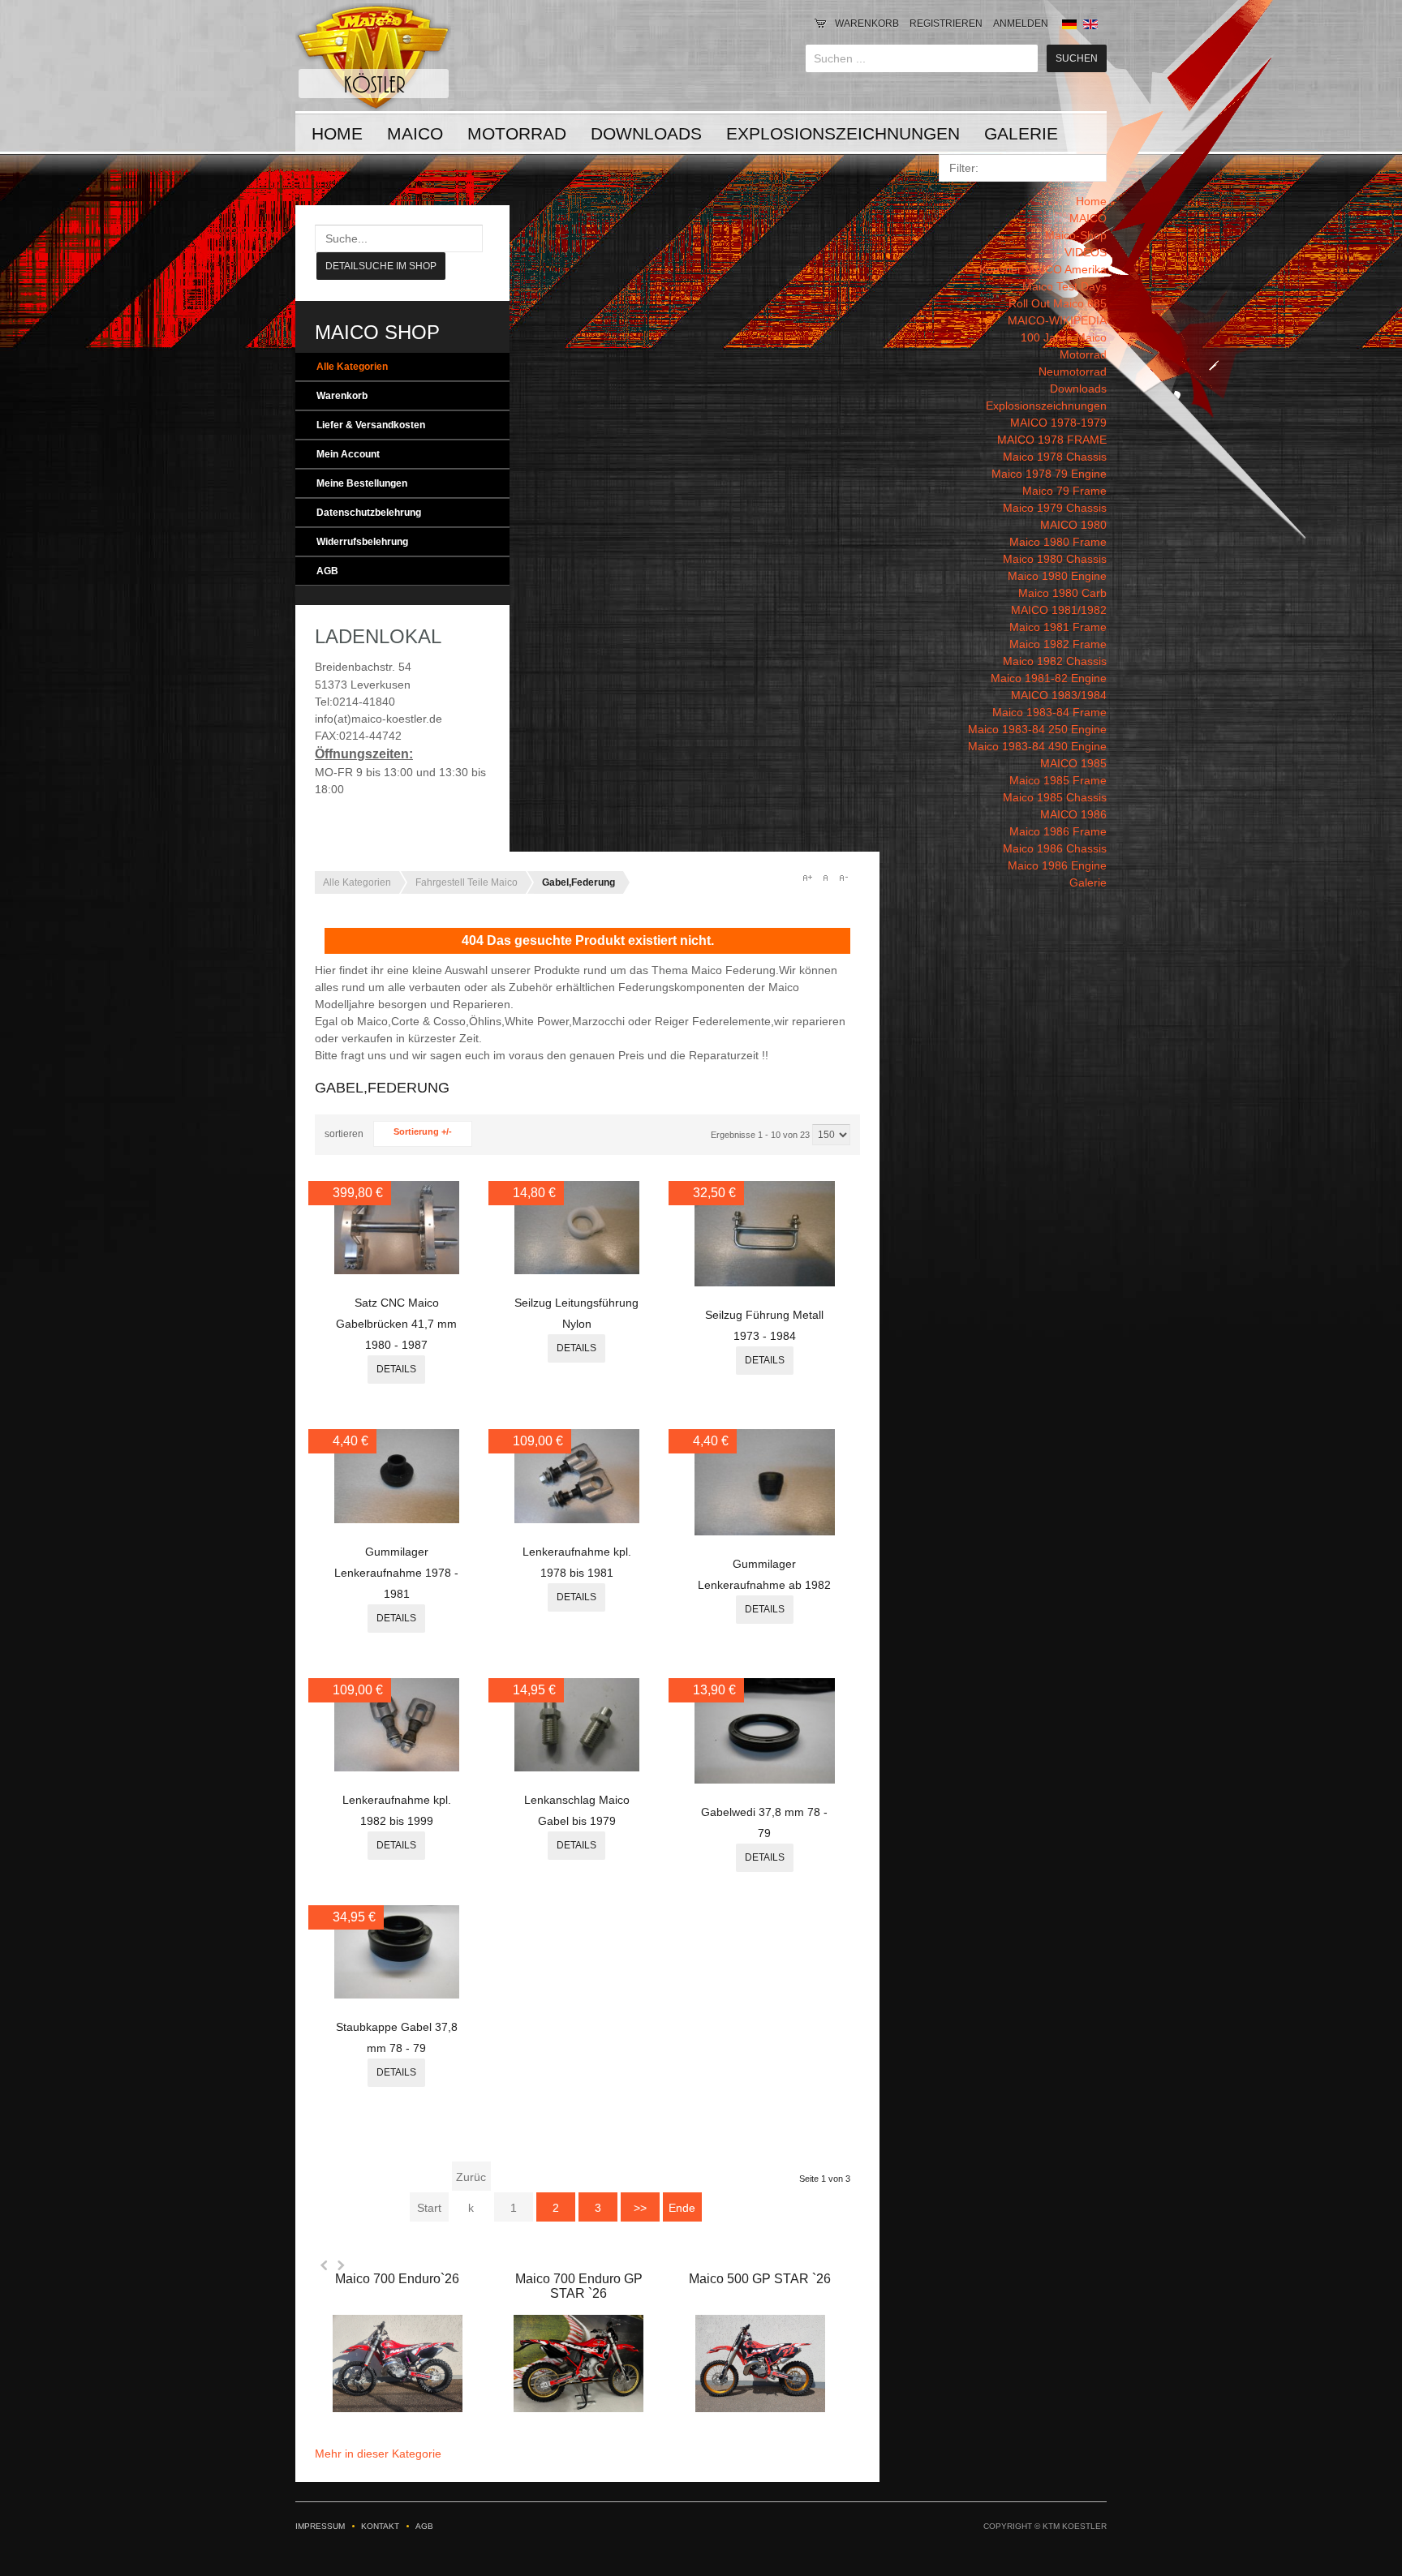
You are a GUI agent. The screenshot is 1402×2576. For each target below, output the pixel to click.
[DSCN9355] (397, 1270)
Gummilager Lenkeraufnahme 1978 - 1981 (396, 1573)
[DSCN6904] (397, 1994)
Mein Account (348, 454)
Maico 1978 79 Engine (1049, 474)
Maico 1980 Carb (1062, 593)
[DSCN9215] (765, 1282)
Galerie (1021, 133)
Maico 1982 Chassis (1055, 661)
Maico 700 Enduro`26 (397, 2279)
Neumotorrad (1073, 371)
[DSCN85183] (397, 1519)
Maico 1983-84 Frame (1049, 712)
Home (337, 133)
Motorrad (517, 133)
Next (341, 2265)
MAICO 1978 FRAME (1052, 440)
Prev (325, 2265)
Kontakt (380, 2526)
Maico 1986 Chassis (1055, 848)
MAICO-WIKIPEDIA (1057, 320)
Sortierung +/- (423, 1131)
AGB (327, 571)
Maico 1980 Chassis (1055, 559)
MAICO (415, 133)
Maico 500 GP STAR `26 (760, 2279)
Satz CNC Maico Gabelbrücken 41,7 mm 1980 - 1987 (396, 1324)
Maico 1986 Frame (1058, 831)
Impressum (320, 2526)
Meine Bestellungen (362, 483)
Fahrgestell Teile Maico (467, 882)
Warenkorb (867, 24)
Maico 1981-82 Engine (1049, 678)
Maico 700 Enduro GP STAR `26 (579, 2286)
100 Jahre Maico (1064, 337)
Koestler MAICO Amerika (1043, 269)
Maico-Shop (1076, 235)
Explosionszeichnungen (843, 133)
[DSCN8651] (397, 1767)
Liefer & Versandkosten (371, 425)
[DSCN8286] (765, 1531)
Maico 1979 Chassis (1055, 508)
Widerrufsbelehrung (362, 542)
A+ (807, 878)
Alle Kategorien (352, 367)
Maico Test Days (1064, 286)
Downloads (646, 133)
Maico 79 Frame (1064, 491)
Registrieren (946, 24)
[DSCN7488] (577, 1767)
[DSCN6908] (765, 1780)
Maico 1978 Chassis (1055, 457)
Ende (682, 2208)
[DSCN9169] (577, 1270)
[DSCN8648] (577, 1519)
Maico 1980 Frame (1058, 542)
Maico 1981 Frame (1058, 627)
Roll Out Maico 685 (1058, 303)
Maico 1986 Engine (1057, 865)
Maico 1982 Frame (1058, 644)
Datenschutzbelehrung (369, 513)
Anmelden (1021, 24)
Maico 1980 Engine (1057, 576)
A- (843, 878)
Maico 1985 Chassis (1055, 797)
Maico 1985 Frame (1058, 780)
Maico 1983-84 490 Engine (1037, 746)
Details (396, 1369)
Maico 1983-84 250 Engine (1037, 729)
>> (640, 2208)
